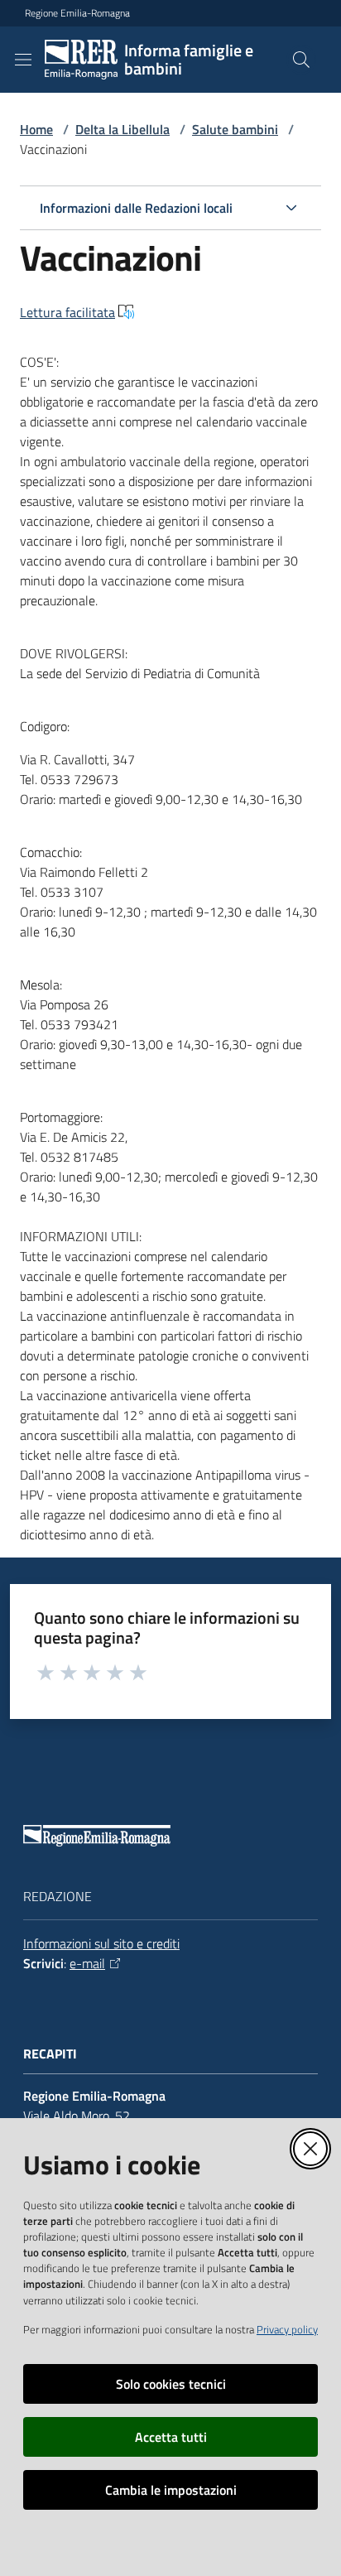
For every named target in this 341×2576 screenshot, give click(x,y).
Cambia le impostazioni (171, 2490)
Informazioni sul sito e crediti (101, 1943)
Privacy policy (287, 2329)
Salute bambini (235, 129)
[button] (301, 60)
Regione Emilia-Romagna (77, 13)
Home (36, 129)
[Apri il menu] (23, 60)
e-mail (87, 1963)
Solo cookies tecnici (171, 2384)
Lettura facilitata (67, 312)
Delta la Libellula (122, 129)
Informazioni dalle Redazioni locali (136, 208)
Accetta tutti (171, 2437)
